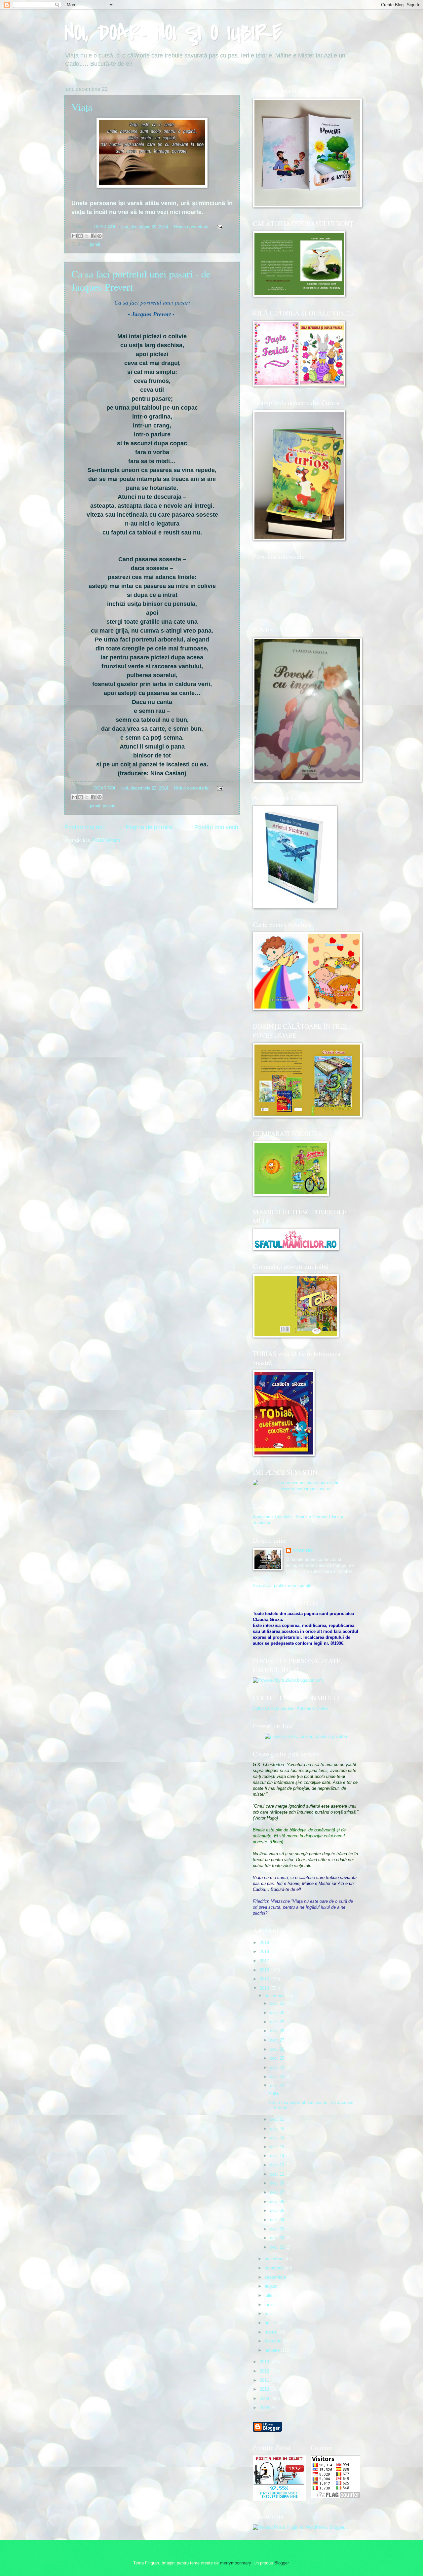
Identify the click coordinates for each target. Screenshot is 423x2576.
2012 (265, 2371)
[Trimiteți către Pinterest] (99, 236)
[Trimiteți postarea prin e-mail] (219, 227)
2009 (265, 2398)
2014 (265, 1988)
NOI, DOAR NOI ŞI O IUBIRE (173, 33)
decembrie (275, 1996)
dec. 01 (278, 2247)
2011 (265, 2380)
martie (271, 2332)
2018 (265, 1951)
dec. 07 (278, 2192)
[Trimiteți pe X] (87, 236)
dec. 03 (278, 2229)
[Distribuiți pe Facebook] (93, 236)
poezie (109, 806)
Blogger (281, 2563)
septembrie (276, 2277)
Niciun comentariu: (192, 227)
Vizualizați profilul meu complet (283, 1585)
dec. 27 (278, 2040)
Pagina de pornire (149, 827)
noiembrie (275, 2259)
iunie (270, 2305)
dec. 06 (278, 2202)
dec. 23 (278, 2077)
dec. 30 (278, 2013)
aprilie (271, 2323)
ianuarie (273, 2350)
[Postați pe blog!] (81, 236)
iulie (269, 2295)
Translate (283, 1517)
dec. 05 (278, 2210)
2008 (265, 2408)
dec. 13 (278, 2165)
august (272, 2286)
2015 (265, 1979)
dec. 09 (278, 2183)
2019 (265, 1943)
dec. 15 (278, 2147)
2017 (265, 1961)
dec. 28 (278, 2031)
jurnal (95, 244)
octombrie (275, 2268)
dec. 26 (278, 2049)
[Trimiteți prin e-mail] (74, 236)
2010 (265, 2389)
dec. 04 (278, 2220)
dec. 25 (278, 2058)
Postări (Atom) (106, 840)
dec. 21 (278, 2119)
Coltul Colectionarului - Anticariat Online (291, 1708)
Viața (82, 107)
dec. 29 (278, 2022)
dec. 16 (278, 2137)
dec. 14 (278, 2156)
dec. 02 (278, 2238)
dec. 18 (278, 2129)
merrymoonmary (235, 2563)
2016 (265, 1970)
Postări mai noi (84, 827)
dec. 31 (278, 2003)
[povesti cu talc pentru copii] (306, 1736)
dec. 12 (278, 2174)
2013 (265, 2362)
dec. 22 (278, 2086)
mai (269, 2314)
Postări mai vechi (217, 827)
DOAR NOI (303, 1551)
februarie (274, 2341)
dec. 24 (278, 2067)
